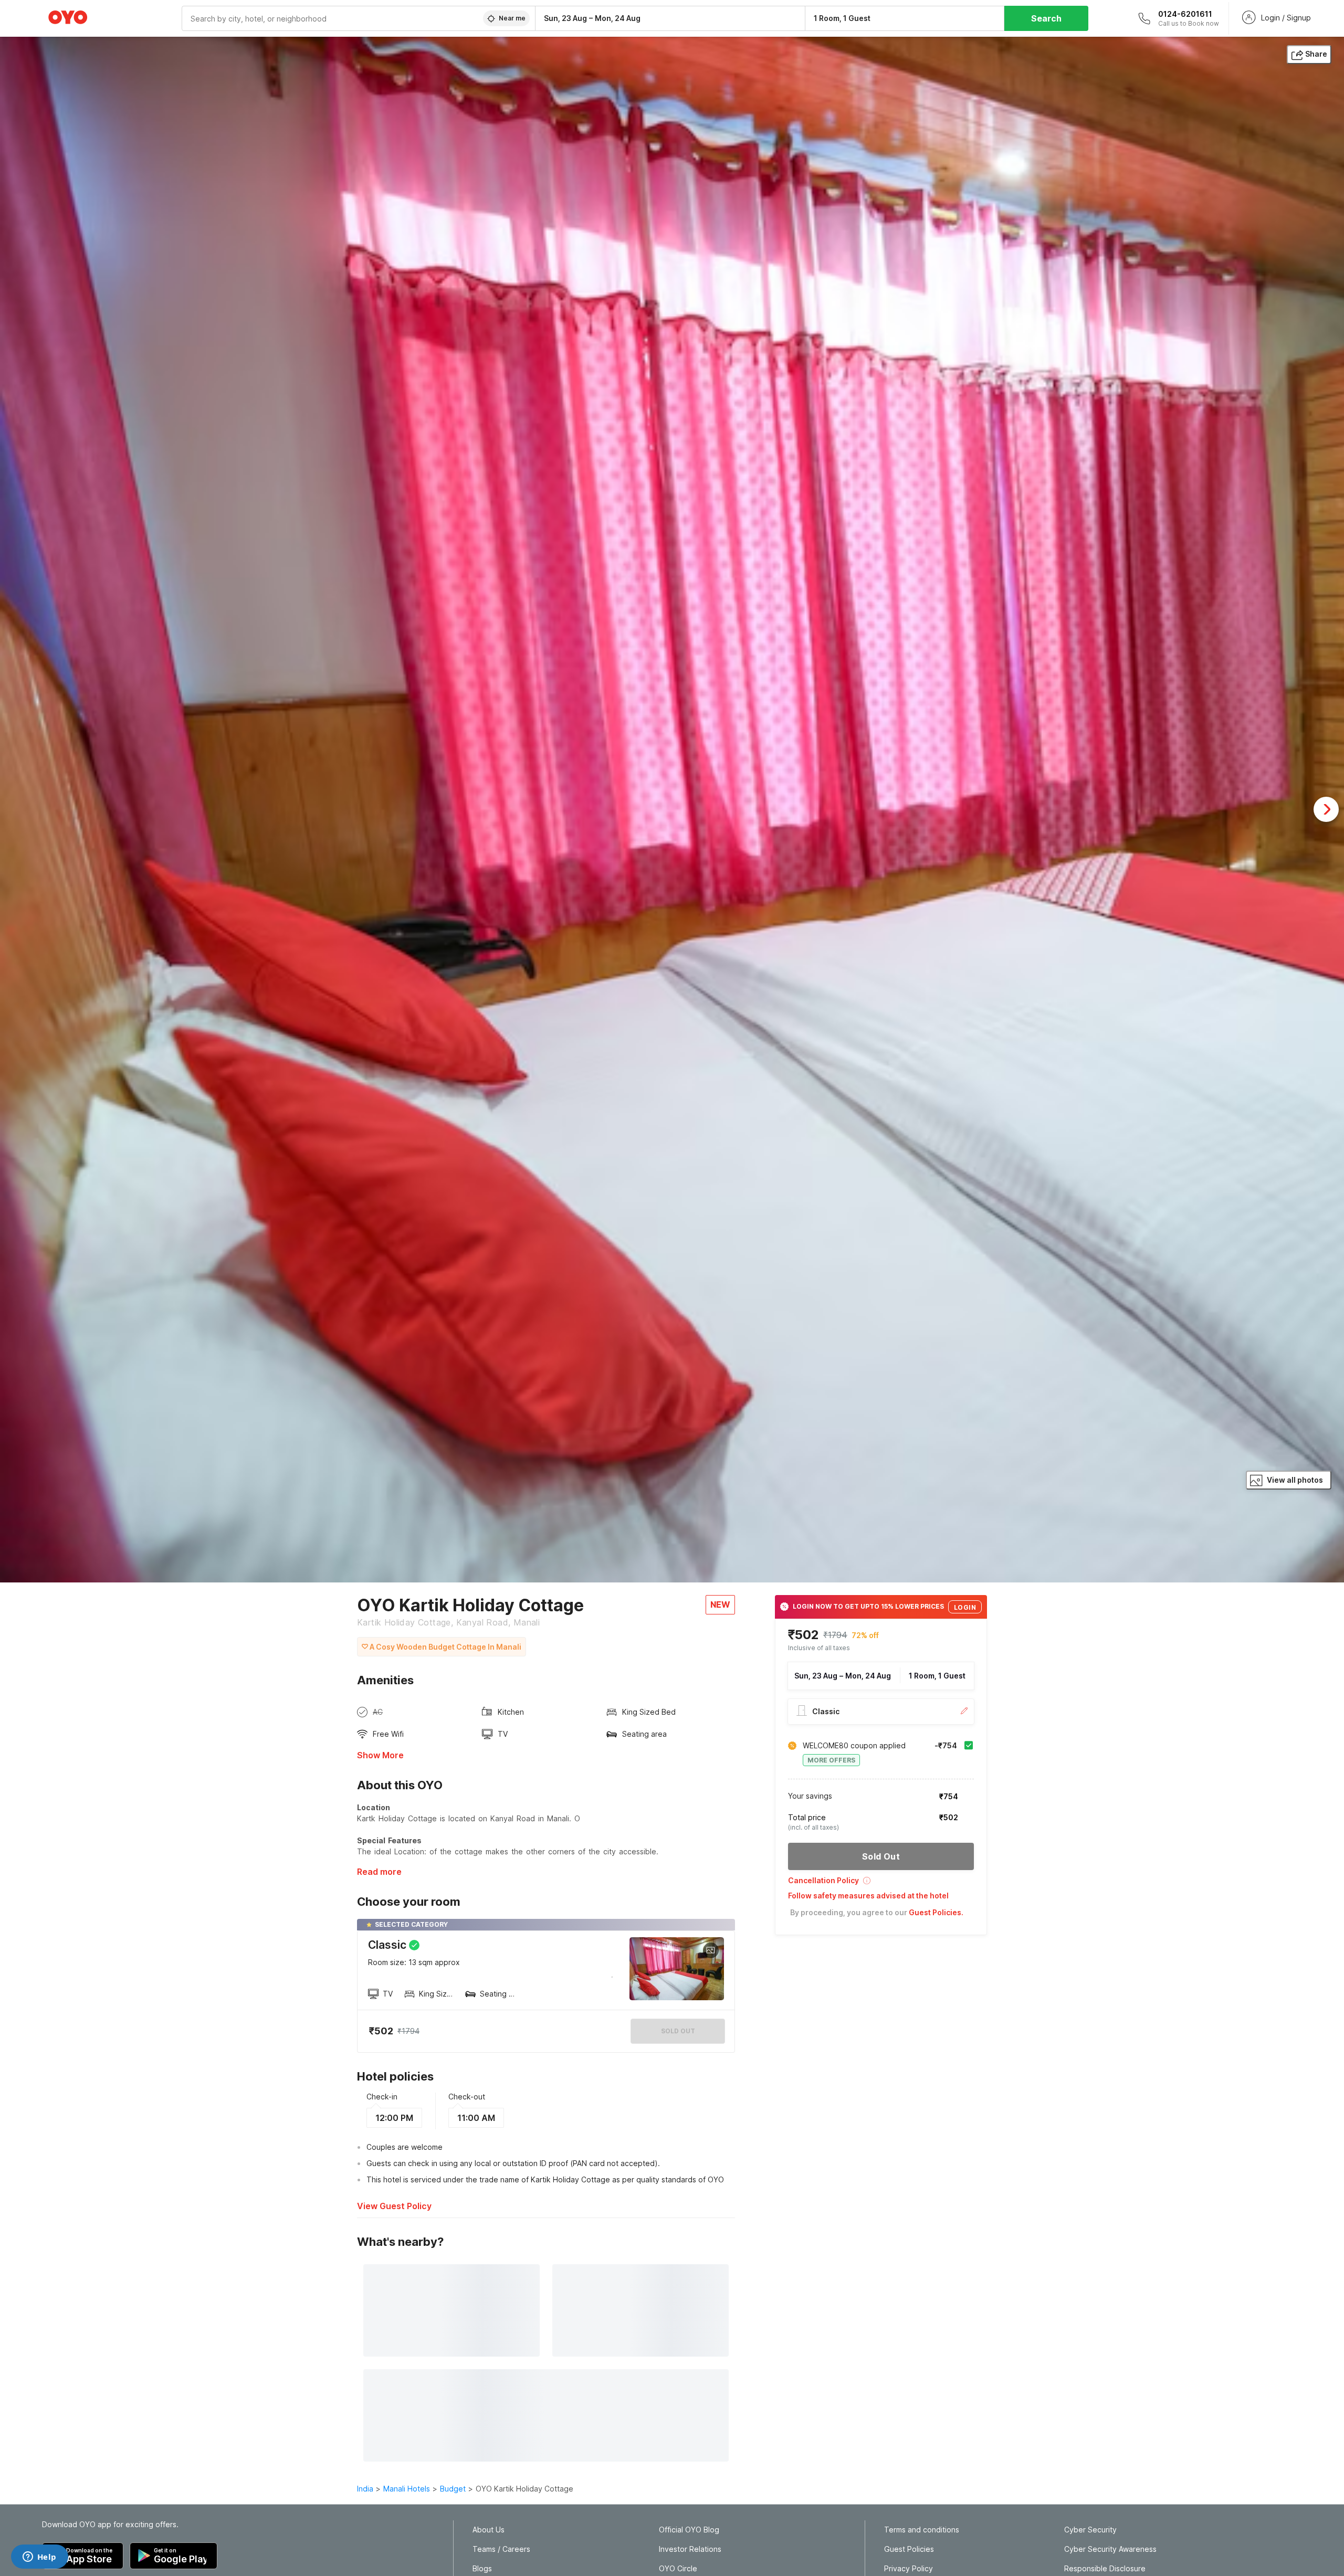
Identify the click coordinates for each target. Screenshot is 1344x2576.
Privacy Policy (909, 2569)
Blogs (482, 2569)
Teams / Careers (501, 2549)
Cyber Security (1090, 2530)
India (365, 2489)
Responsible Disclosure (1105, 2569)
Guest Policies (909, 2549)
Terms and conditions (922, 2530)
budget (453, 2489)
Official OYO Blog (689, 2530)
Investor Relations (690, 2549)
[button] (881, 1884)
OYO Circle (678, 2569)
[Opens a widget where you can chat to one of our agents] (39, 2558)
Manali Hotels (407, 2489)
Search (1046, 18)
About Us (489, 2530)
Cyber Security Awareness (1110, 2549)
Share (1316, 54)
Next (1326, 809)
